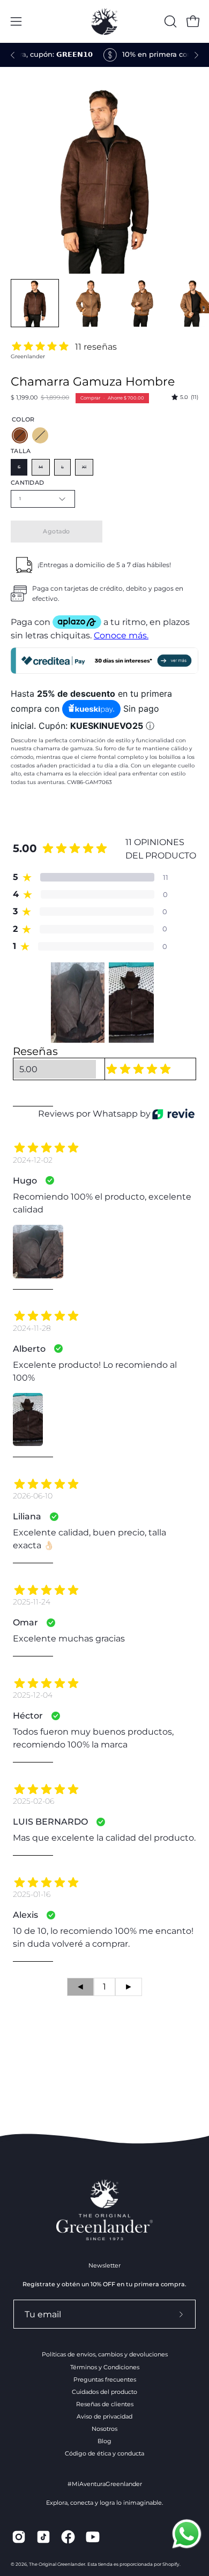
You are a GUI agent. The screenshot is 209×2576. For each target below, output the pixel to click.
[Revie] (173, 1114)
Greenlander (28, 356)
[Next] (196, 55)
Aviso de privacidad (104, 2416)
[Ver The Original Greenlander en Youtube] (93, 2537)
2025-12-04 (33, 1695)
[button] (169, 21)
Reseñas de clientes (105, 2404)
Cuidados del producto (104, 2392)
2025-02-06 (33, 1801)
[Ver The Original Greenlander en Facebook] (68, 2537)
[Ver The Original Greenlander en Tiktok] (43, 2537)
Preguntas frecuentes (105, 2379)
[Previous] (13, 55)
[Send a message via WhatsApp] (187, 2534)
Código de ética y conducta (104, 2453)
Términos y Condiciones (105, 2367)
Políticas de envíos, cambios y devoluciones (105, 2354)
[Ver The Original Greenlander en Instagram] (19, 2537)
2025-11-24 (32, 1602)
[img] (185, 397)
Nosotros (104, 2429)
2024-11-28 (32, 1328)
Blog (104, 2441)
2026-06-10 (33, 1496)
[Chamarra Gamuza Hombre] (35, 303)
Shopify (171, 2564)
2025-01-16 (32, 1894)
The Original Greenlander (57, 2564)
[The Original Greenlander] (104, 21)
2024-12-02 (33, 1160)
